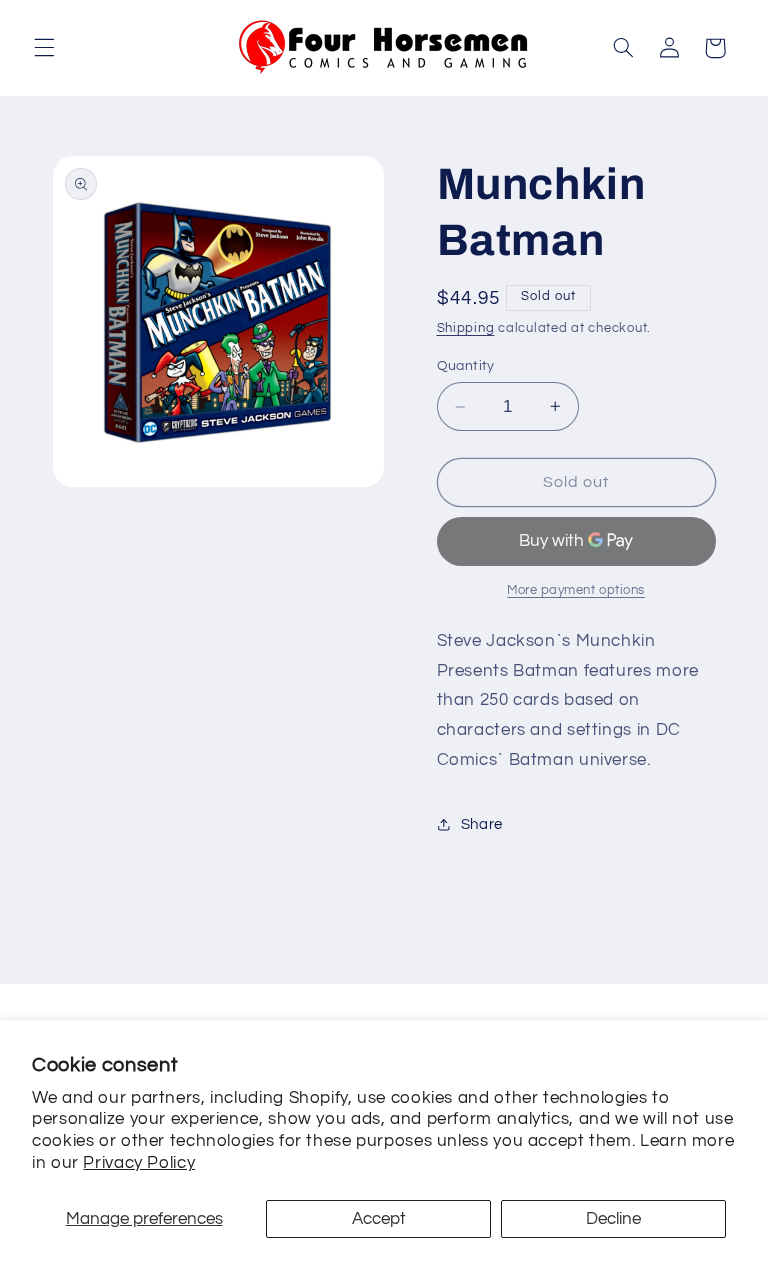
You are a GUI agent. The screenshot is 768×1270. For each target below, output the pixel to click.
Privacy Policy (139, 1163)
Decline (613, 1219)
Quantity (466, 366)
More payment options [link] (576, 590)
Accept (379, 1219)
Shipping (466, 328)
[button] (44, 48)
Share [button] (482, 824)
